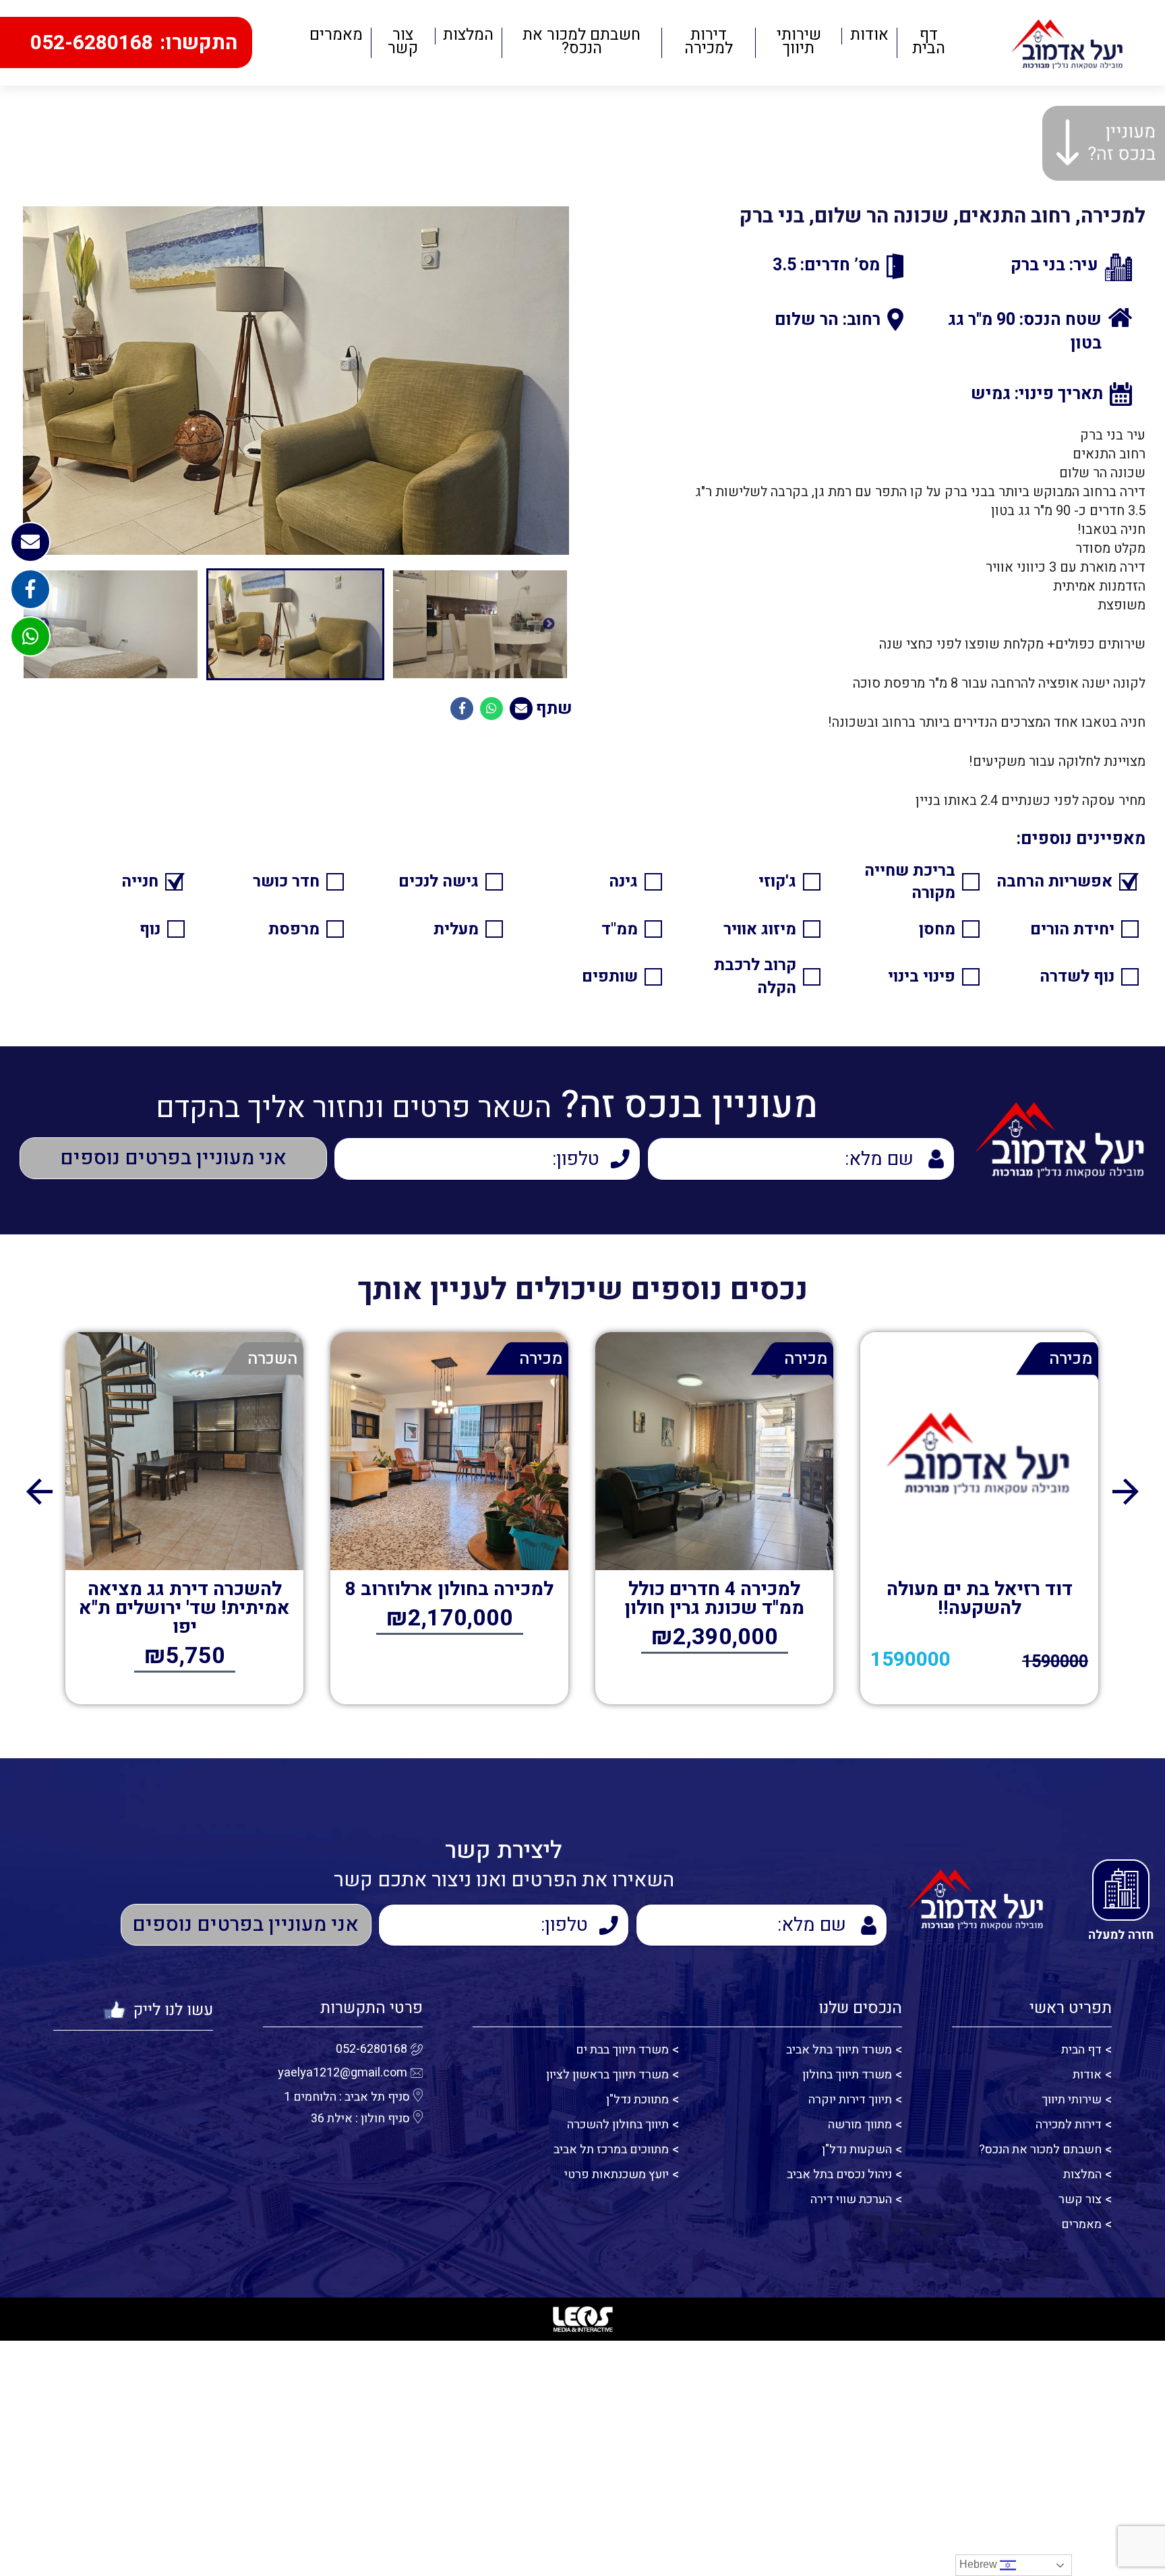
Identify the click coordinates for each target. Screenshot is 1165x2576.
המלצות (468, 36)
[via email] (521, 709)
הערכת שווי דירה (851, 2199)
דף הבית (929, 43)
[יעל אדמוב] (1068, 43)
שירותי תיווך (799, 43)
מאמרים (336, 36)
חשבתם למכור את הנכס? (581, 43)
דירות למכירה (709, 43)
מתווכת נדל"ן (637, 2100)
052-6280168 (371, 2049)
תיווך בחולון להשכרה (618, 2125)
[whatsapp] (30, 636)
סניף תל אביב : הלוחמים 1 (347, 2097)
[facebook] (30, 589)
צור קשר (403, 43)
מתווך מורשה (860, 2125)
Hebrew (980, 2564)
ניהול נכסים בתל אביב (839, 2175)
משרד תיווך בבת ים (622, 2050)
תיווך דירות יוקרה (850, 2100)
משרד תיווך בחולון (847, 2075)
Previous (549, 624)
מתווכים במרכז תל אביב (611, 2150)
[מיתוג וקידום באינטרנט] (582, 2319)
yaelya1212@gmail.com (342, 2073)
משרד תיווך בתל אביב (839, 2050)
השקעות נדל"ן (857, 2150)
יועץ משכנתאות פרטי (617, 2175)
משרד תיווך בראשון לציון (607, 2075)
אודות (869, 36)
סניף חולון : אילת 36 (360, 2119)
